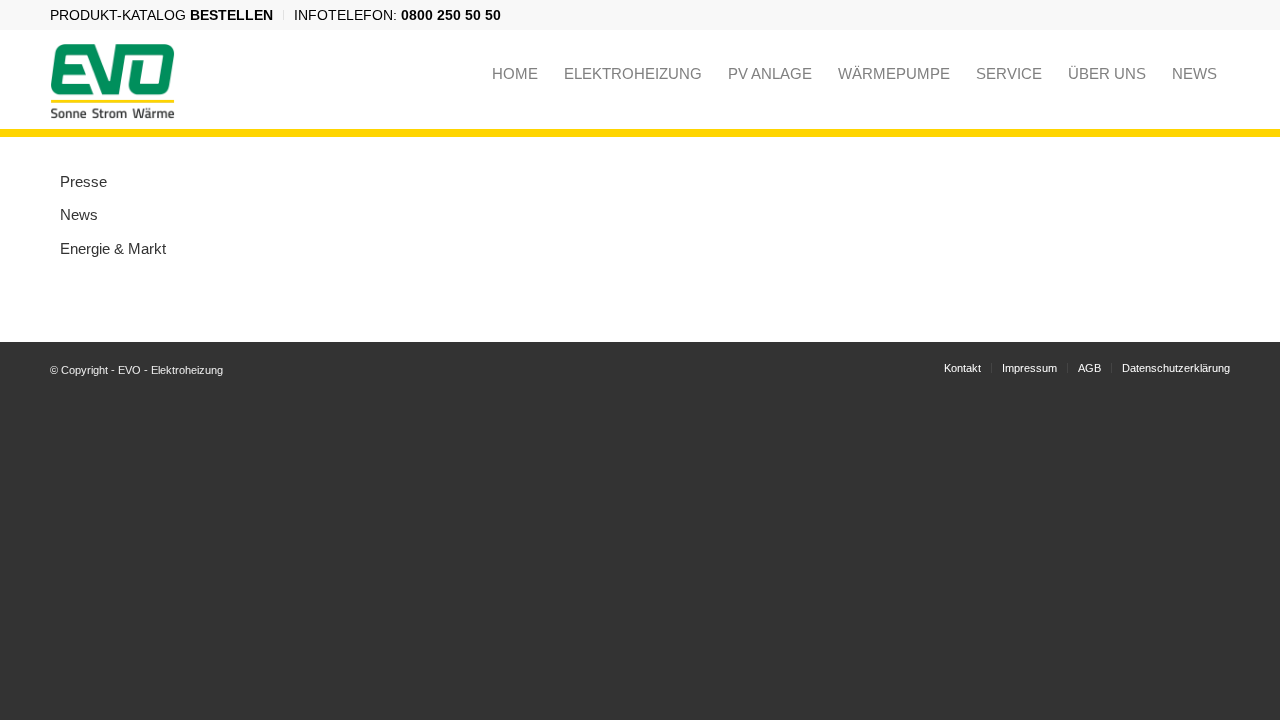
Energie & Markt (113, 248)
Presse (83, 181)
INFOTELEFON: (397, 15)
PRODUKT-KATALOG (161, 15)
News (79, 214)
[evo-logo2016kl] (112, 74)
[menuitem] (167, 15)
